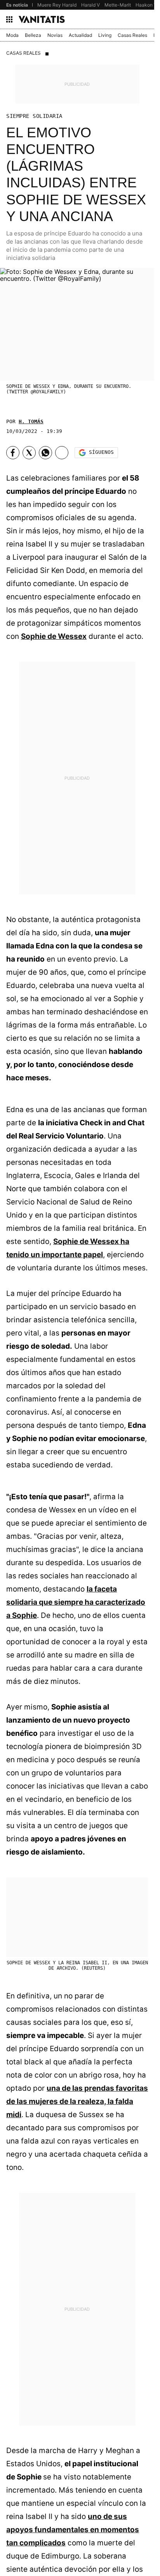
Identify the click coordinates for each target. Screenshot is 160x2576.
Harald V (90, 5)
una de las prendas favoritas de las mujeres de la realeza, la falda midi (77, 2101)
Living (105, 35)
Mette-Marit (118, 5)
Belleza (33, 35)
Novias (55, 35)
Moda (12, 35)
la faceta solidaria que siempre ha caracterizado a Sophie (76, 1602)
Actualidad (80, 35)
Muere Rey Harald (57, 5)
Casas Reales (132, 35)
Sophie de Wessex (54, 636)
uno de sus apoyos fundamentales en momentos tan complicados (73, 2530)
